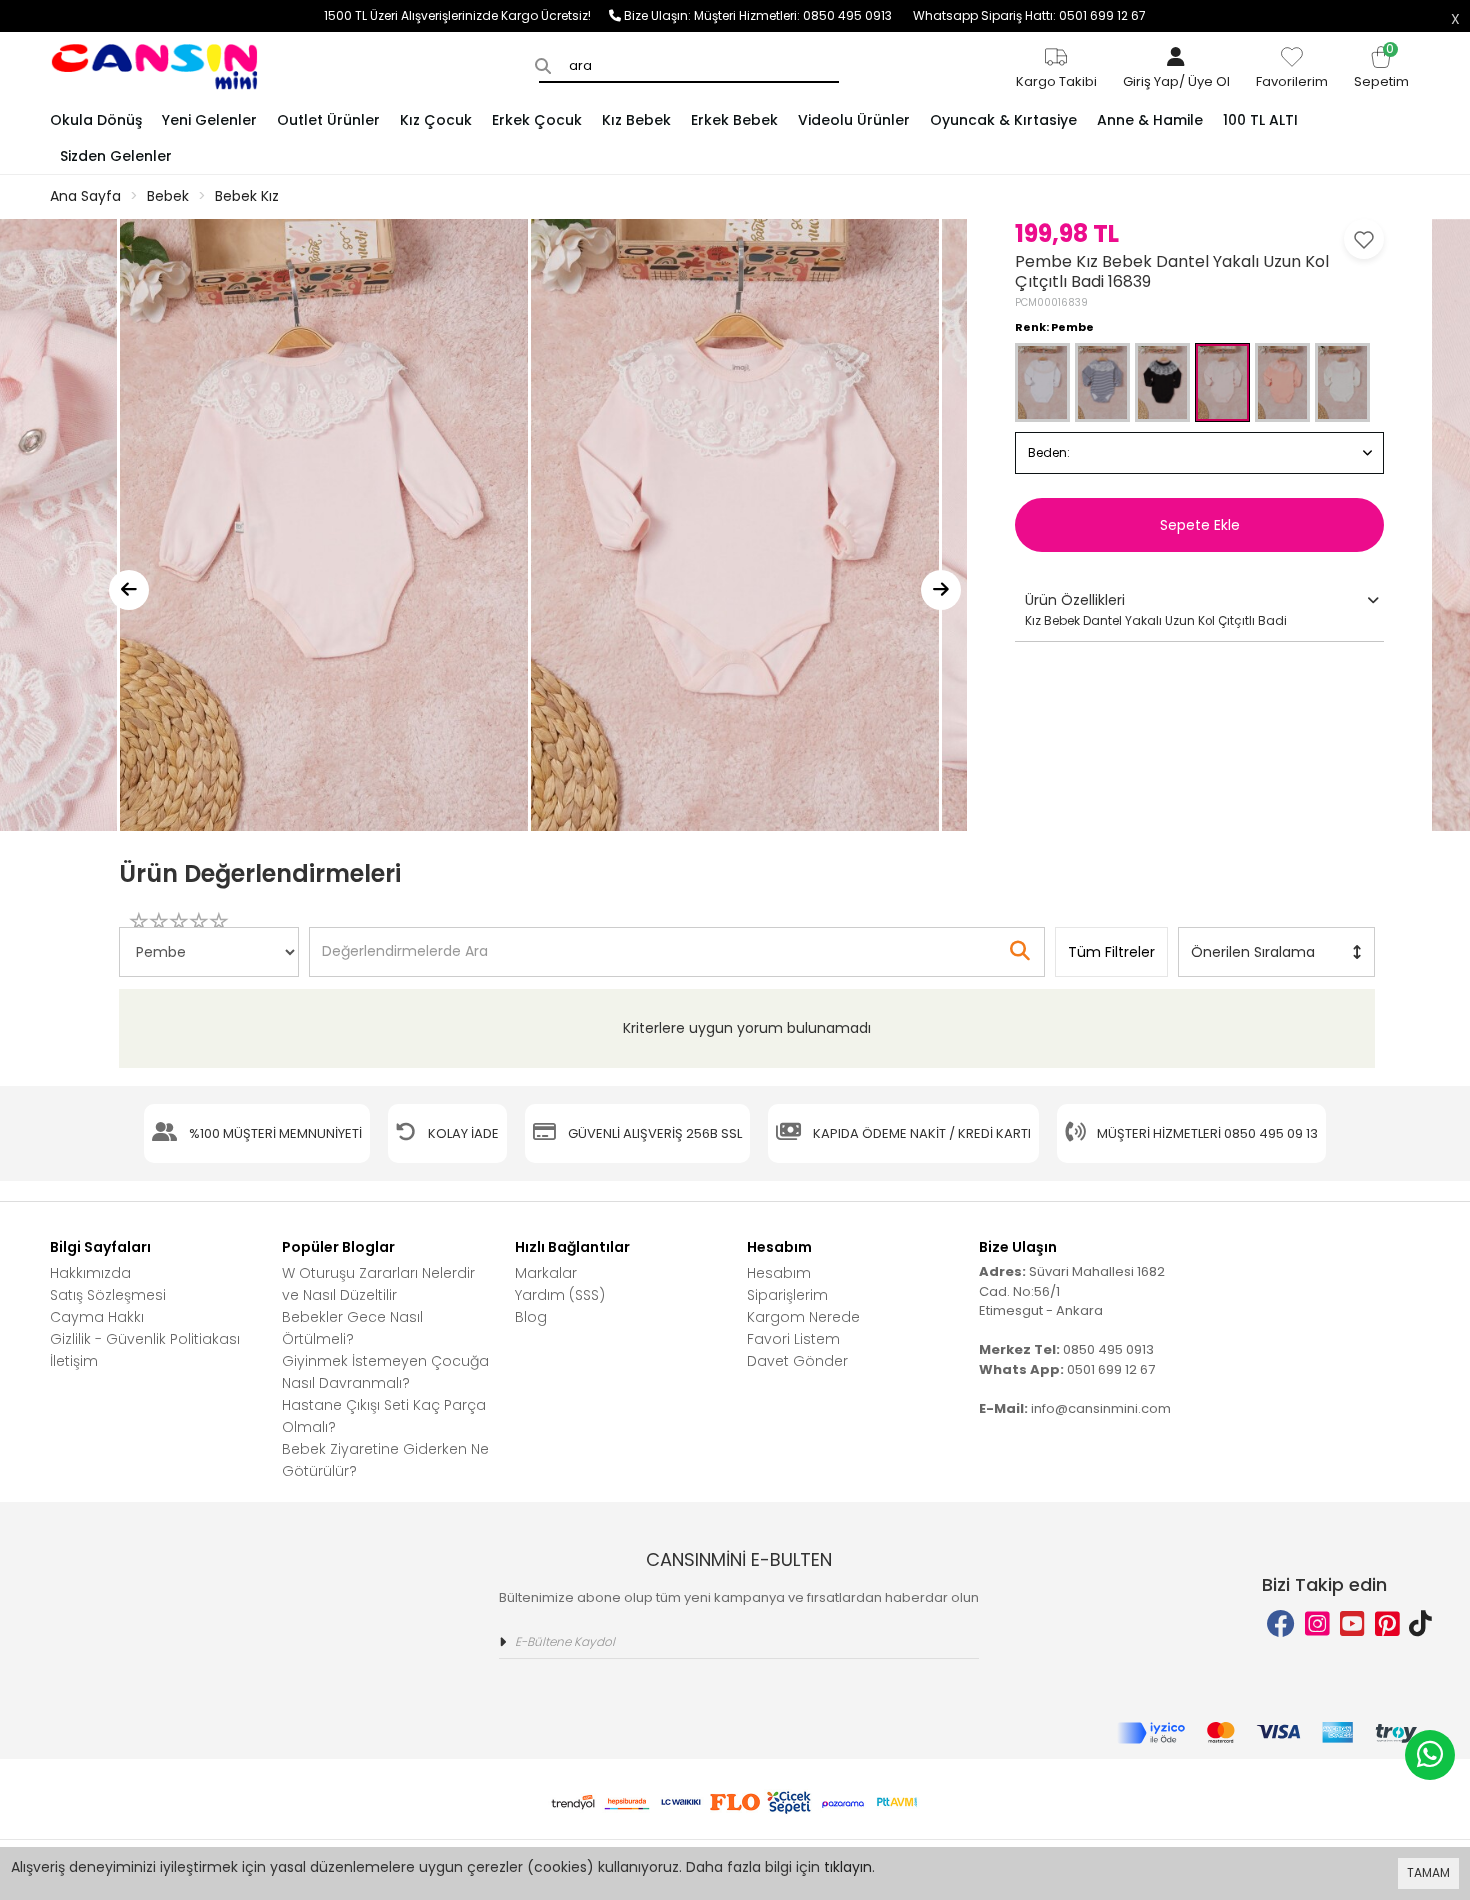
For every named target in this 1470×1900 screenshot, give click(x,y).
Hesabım (779, 1273)
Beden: (1049, 452)
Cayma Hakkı (97, 1317)
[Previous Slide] (129, 590)
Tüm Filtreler (1111, 952)
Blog (531, 1317)
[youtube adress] (1352, 1624)
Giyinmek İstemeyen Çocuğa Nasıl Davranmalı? (385, 1372)
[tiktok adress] (1420, 1624)
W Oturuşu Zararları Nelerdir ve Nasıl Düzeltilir (378, 1284)
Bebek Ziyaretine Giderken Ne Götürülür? (385, 1460)
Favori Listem (793, 1339)
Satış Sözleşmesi (108, 1295)
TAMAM (1428, 1872)
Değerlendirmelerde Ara (404, 942)
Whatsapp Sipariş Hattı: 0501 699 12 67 (1029, 15)
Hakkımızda (90, 1273)
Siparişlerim (787, 1295)
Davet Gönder (797, 1361)
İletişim (74, 1361)
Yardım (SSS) (560, 1295)
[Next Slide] (941, 590)
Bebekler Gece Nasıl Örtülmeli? (352, 1328)
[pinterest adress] (1387, 1624)
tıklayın (848, 1867)
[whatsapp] (1430, 1755)
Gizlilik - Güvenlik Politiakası (145, 1339)
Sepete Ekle (1200, 525)
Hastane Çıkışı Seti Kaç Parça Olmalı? (384, 1416)
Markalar (546, 1273)
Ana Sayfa (85, 196)
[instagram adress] (1317, 1624)
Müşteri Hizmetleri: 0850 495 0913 (803, 15)
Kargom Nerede (803, 1317)
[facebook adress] (1281, 1624)
